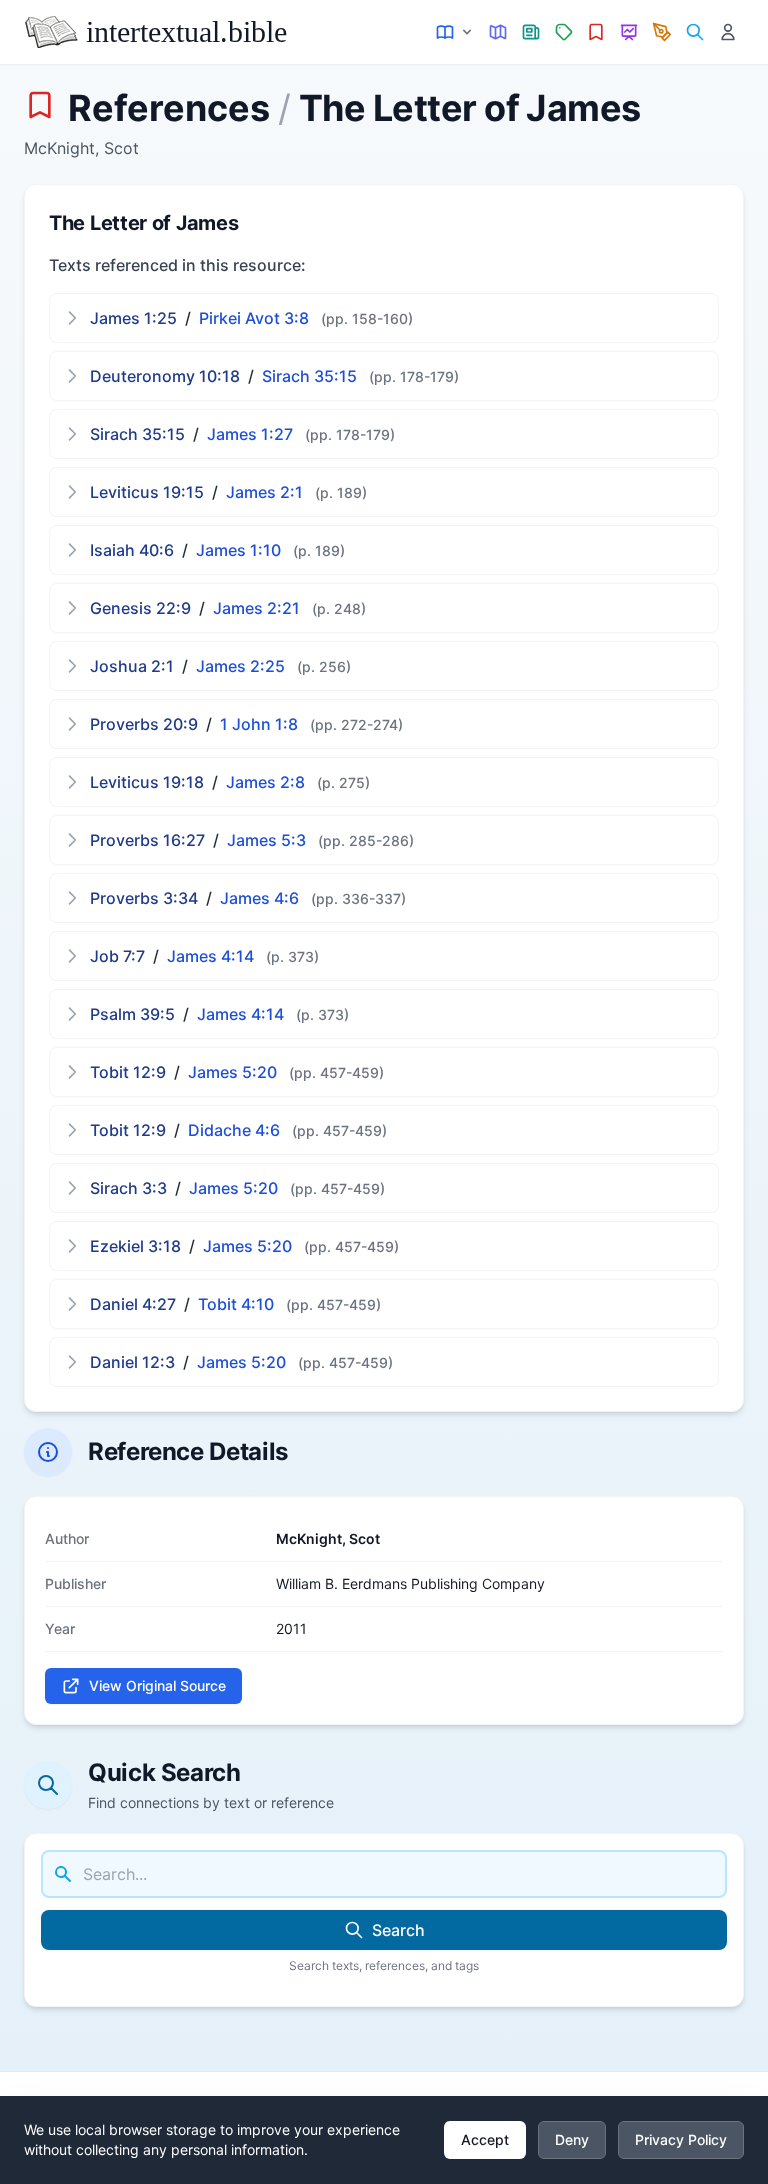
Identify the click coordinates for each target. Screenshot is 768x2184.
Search (398, 1930)
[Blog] (662, 32)
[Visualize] (629, 32)
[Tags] (563, 32)
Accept (485, 2139)
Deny (572, 2139)
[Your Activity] (727, 32)
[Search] (694, 32)
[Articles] (531, 32)
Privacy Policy (681, 2139)
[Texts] (455, 32)
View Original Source (157, 1685)
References (169, 108)
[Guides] (498, 32)
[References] (596, 32)
